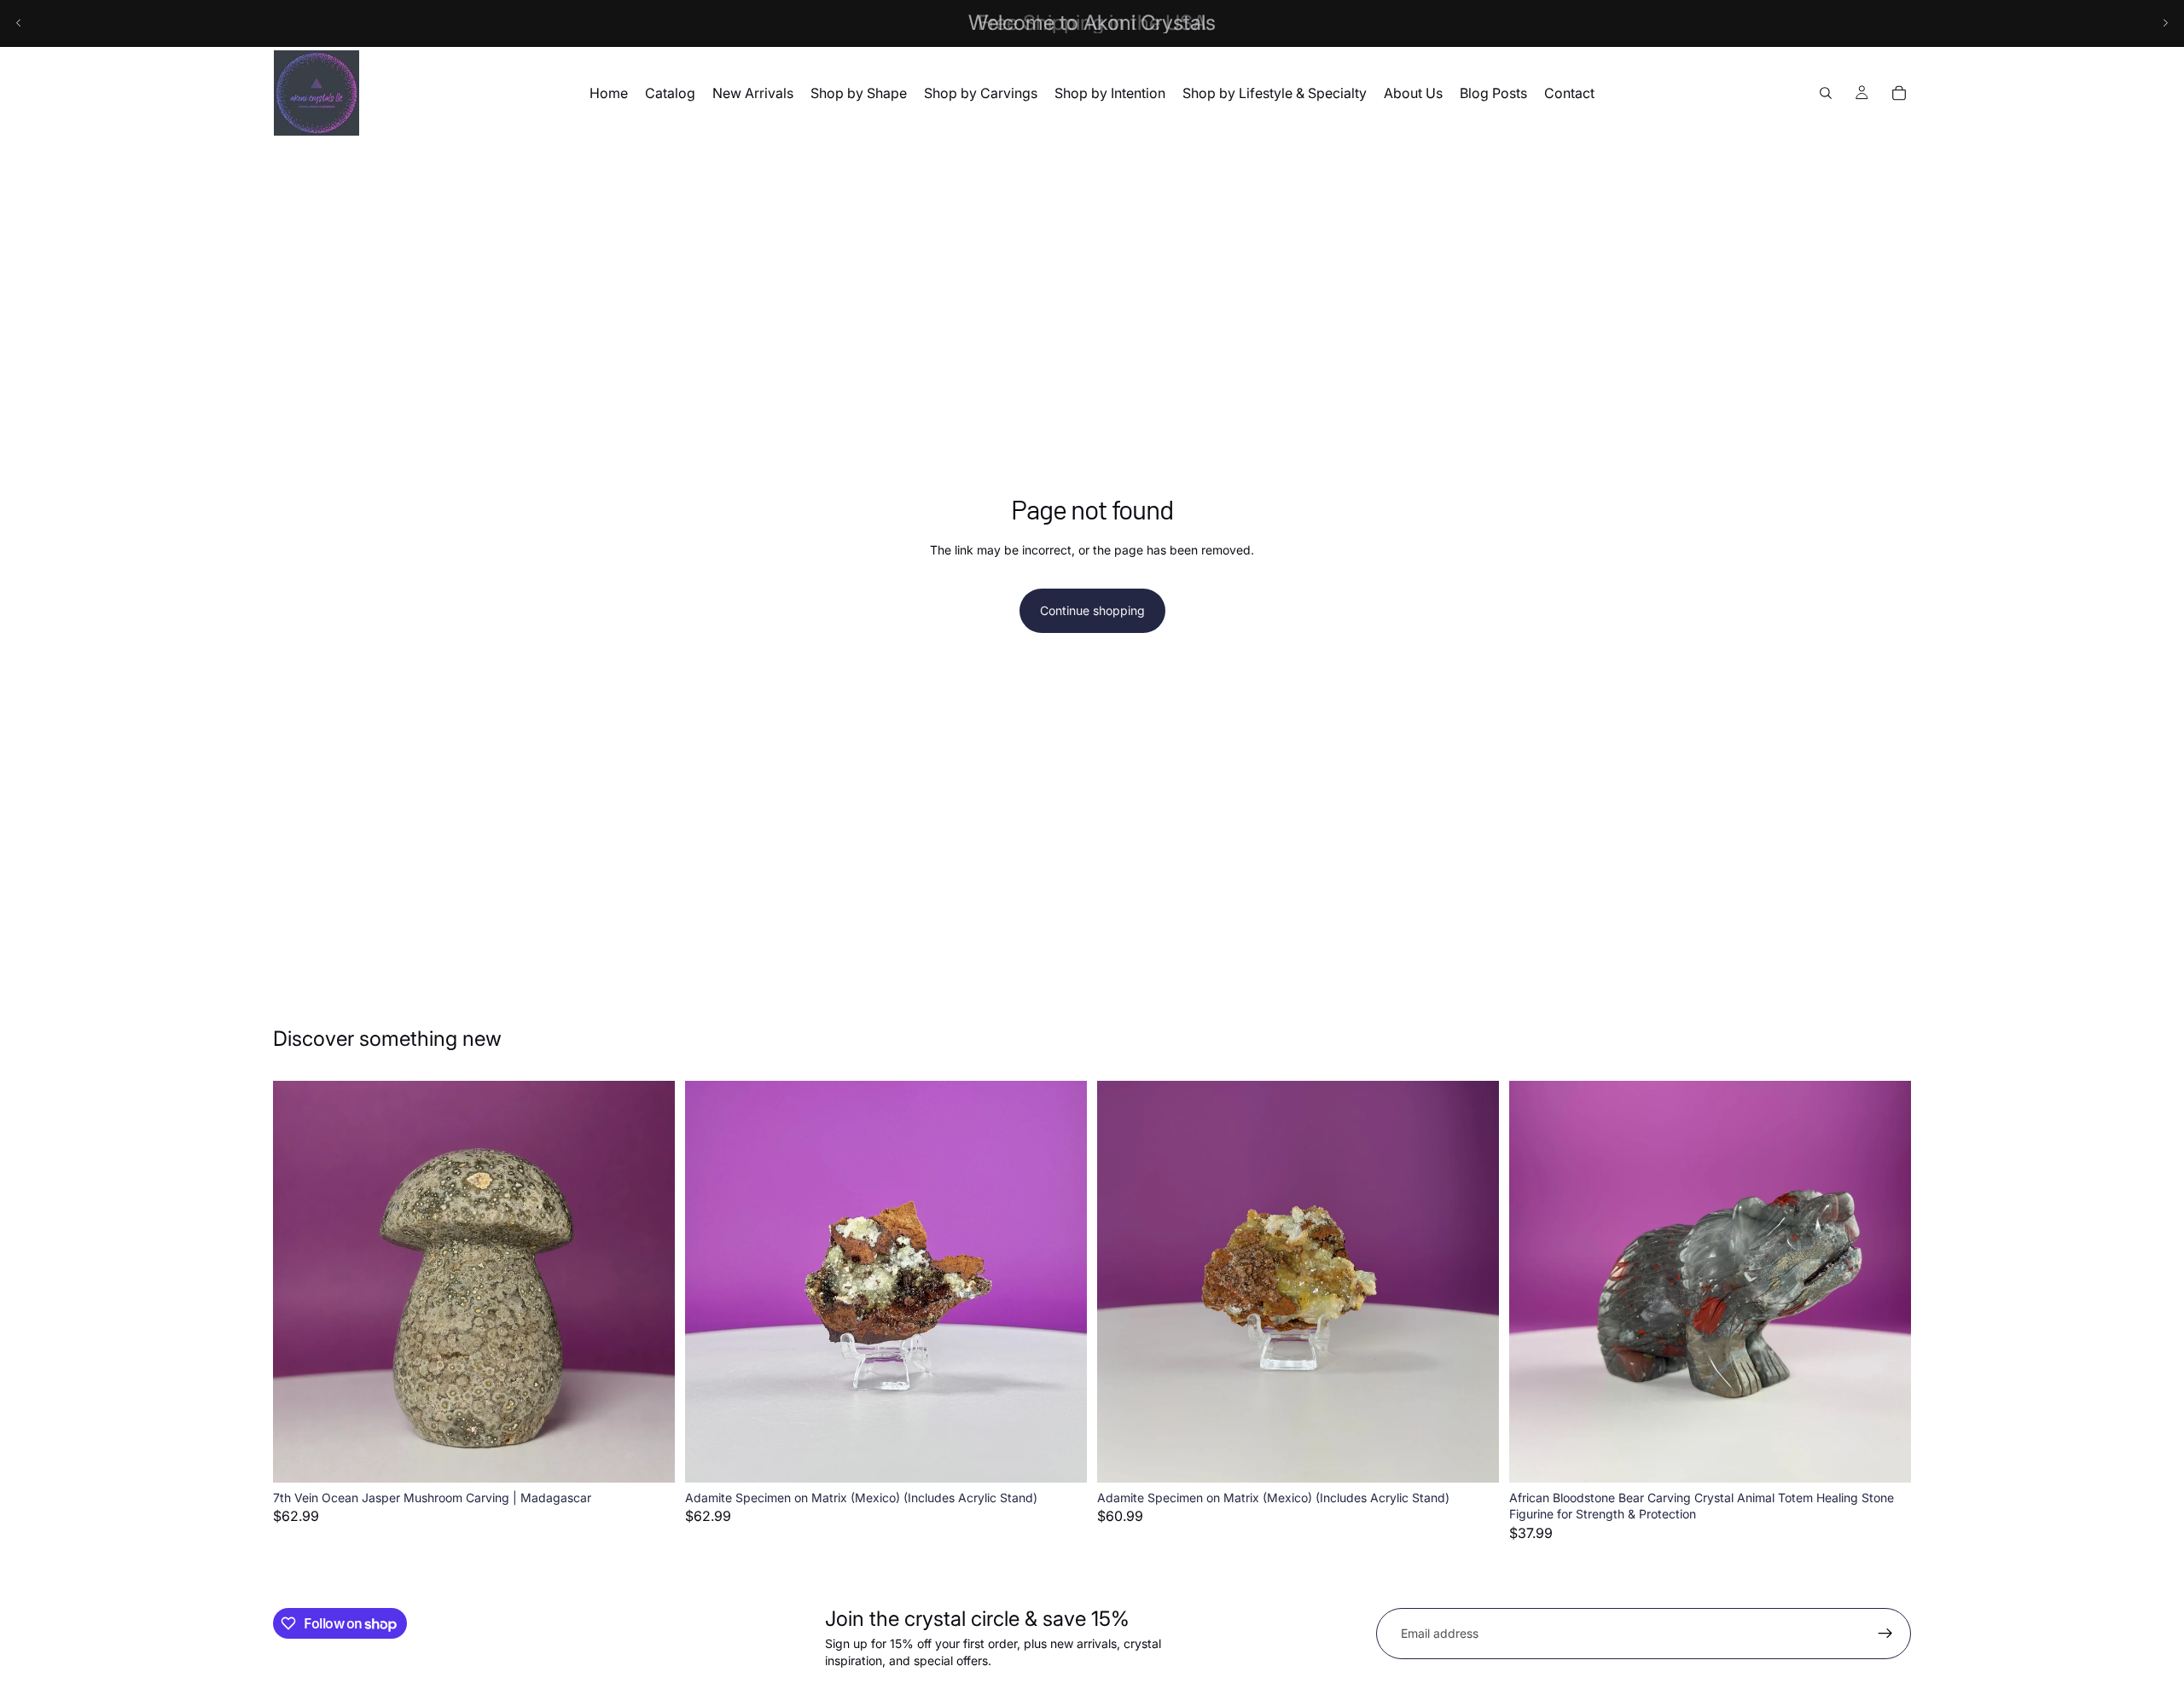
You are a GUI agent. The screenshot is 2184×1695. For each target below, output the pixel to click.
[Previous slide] (19, 23)
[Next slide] (2165, 23)
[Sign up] (1885, 1634)
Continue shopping (1092, 610)
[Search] (1826, 93)
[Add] (648, 1456)
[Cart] (1899, 93)
